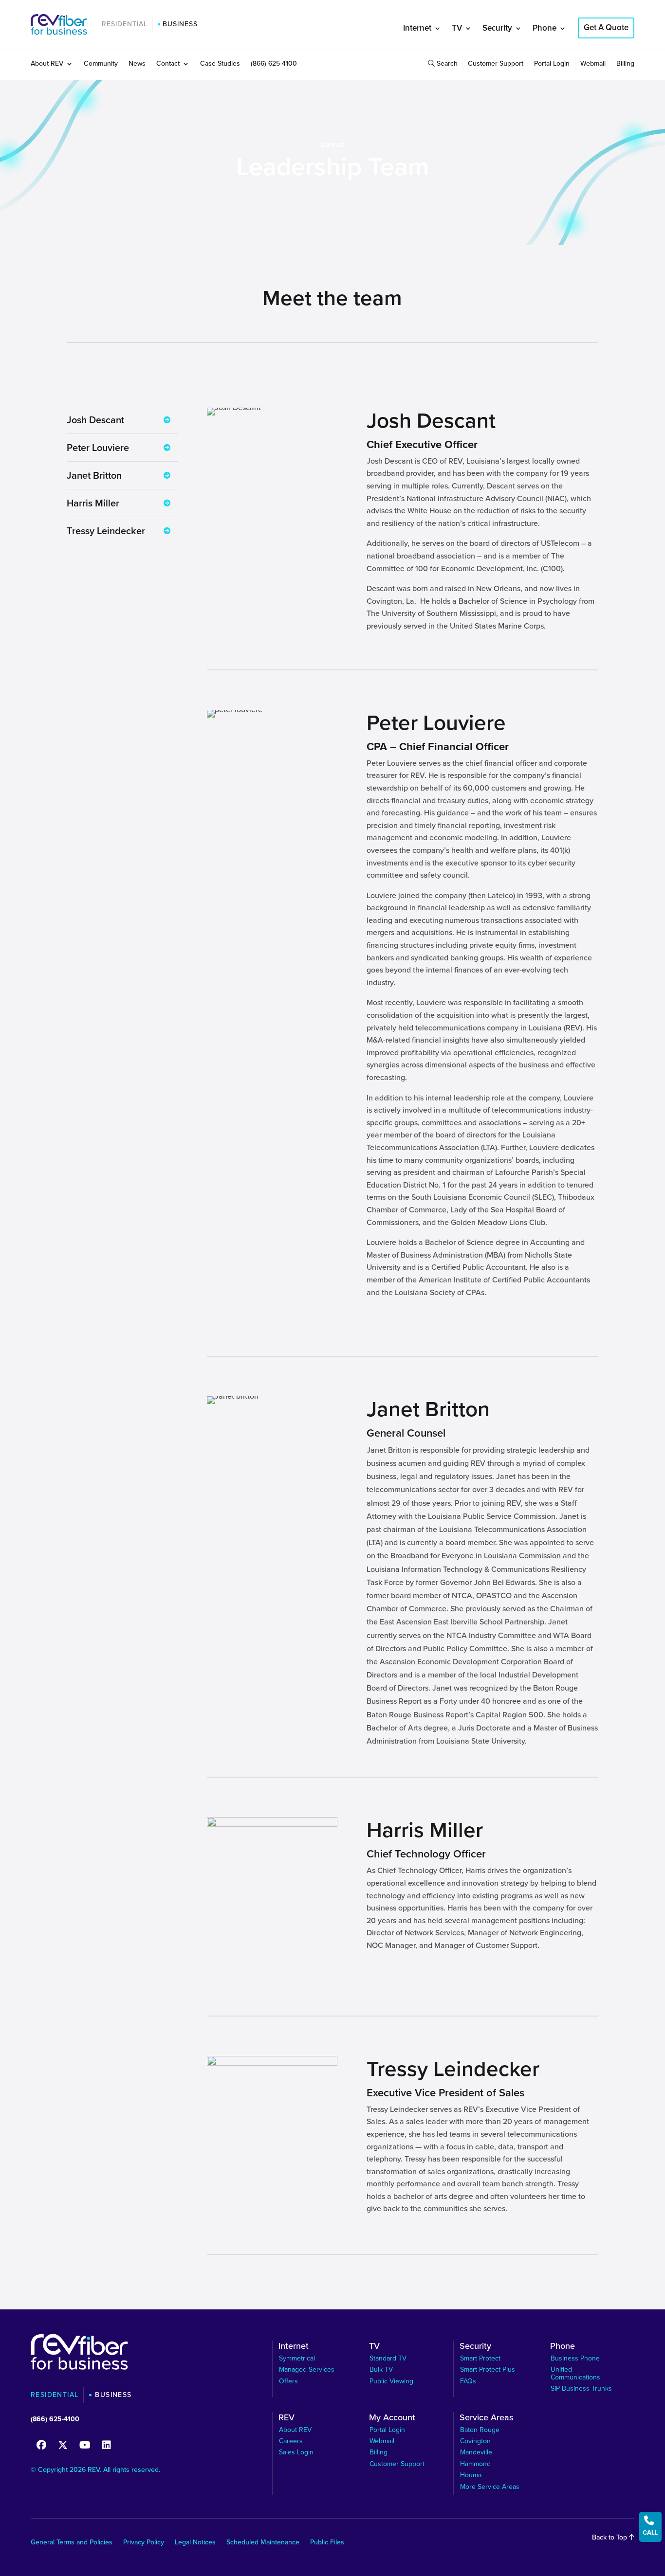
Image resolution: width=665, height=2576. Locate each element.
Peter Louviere (98, 448)
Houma (471, 2475)
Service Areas (486, 2419)
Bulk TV (381, 2369)
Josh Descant (95, 420)
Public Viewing (391, 2381)
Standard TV (388, 2358)
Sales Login (296, 2452)
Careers (291, 2441)
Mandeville (476, 2452)
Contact (168, 64)
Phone (545, 28)
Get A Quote (606, 27)
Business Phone (575, 2358)
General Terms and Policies (72, 2543)
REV (286, 2419)
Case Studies (220, 64)
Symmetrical (297, 2358)
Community (101, 64)
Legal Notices (195, 2543)
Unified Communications (575, 2373)
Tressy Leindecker (106, 531)
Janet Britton (94, 475)
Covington (475, 2441)
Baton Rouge (480, 2430)
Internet (417, 28)
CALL (650, 2526)
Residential (125, 24)
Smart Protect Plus (488, 2369)
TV (457, 28)
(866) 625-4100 (274, 64)
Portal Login (552, 64)
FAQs (468, 2381)
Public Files (327, 2543)
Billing (625, 64)
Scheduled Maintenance (263, 2543)
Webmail (593, 64)
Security (497, 28)
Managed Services (307, 2369)
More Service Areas (490, 2487)
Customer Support (496, 64)
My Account (392, 2419)
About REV (47, 64)
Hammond (475, 2464)
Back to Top (610, 2537)
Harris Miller (93, 503)
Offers (288, 2381)
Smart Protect (480, 2358)
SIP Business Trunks (581, 2388)
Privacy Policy (144, 2543)
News (137, 64)
